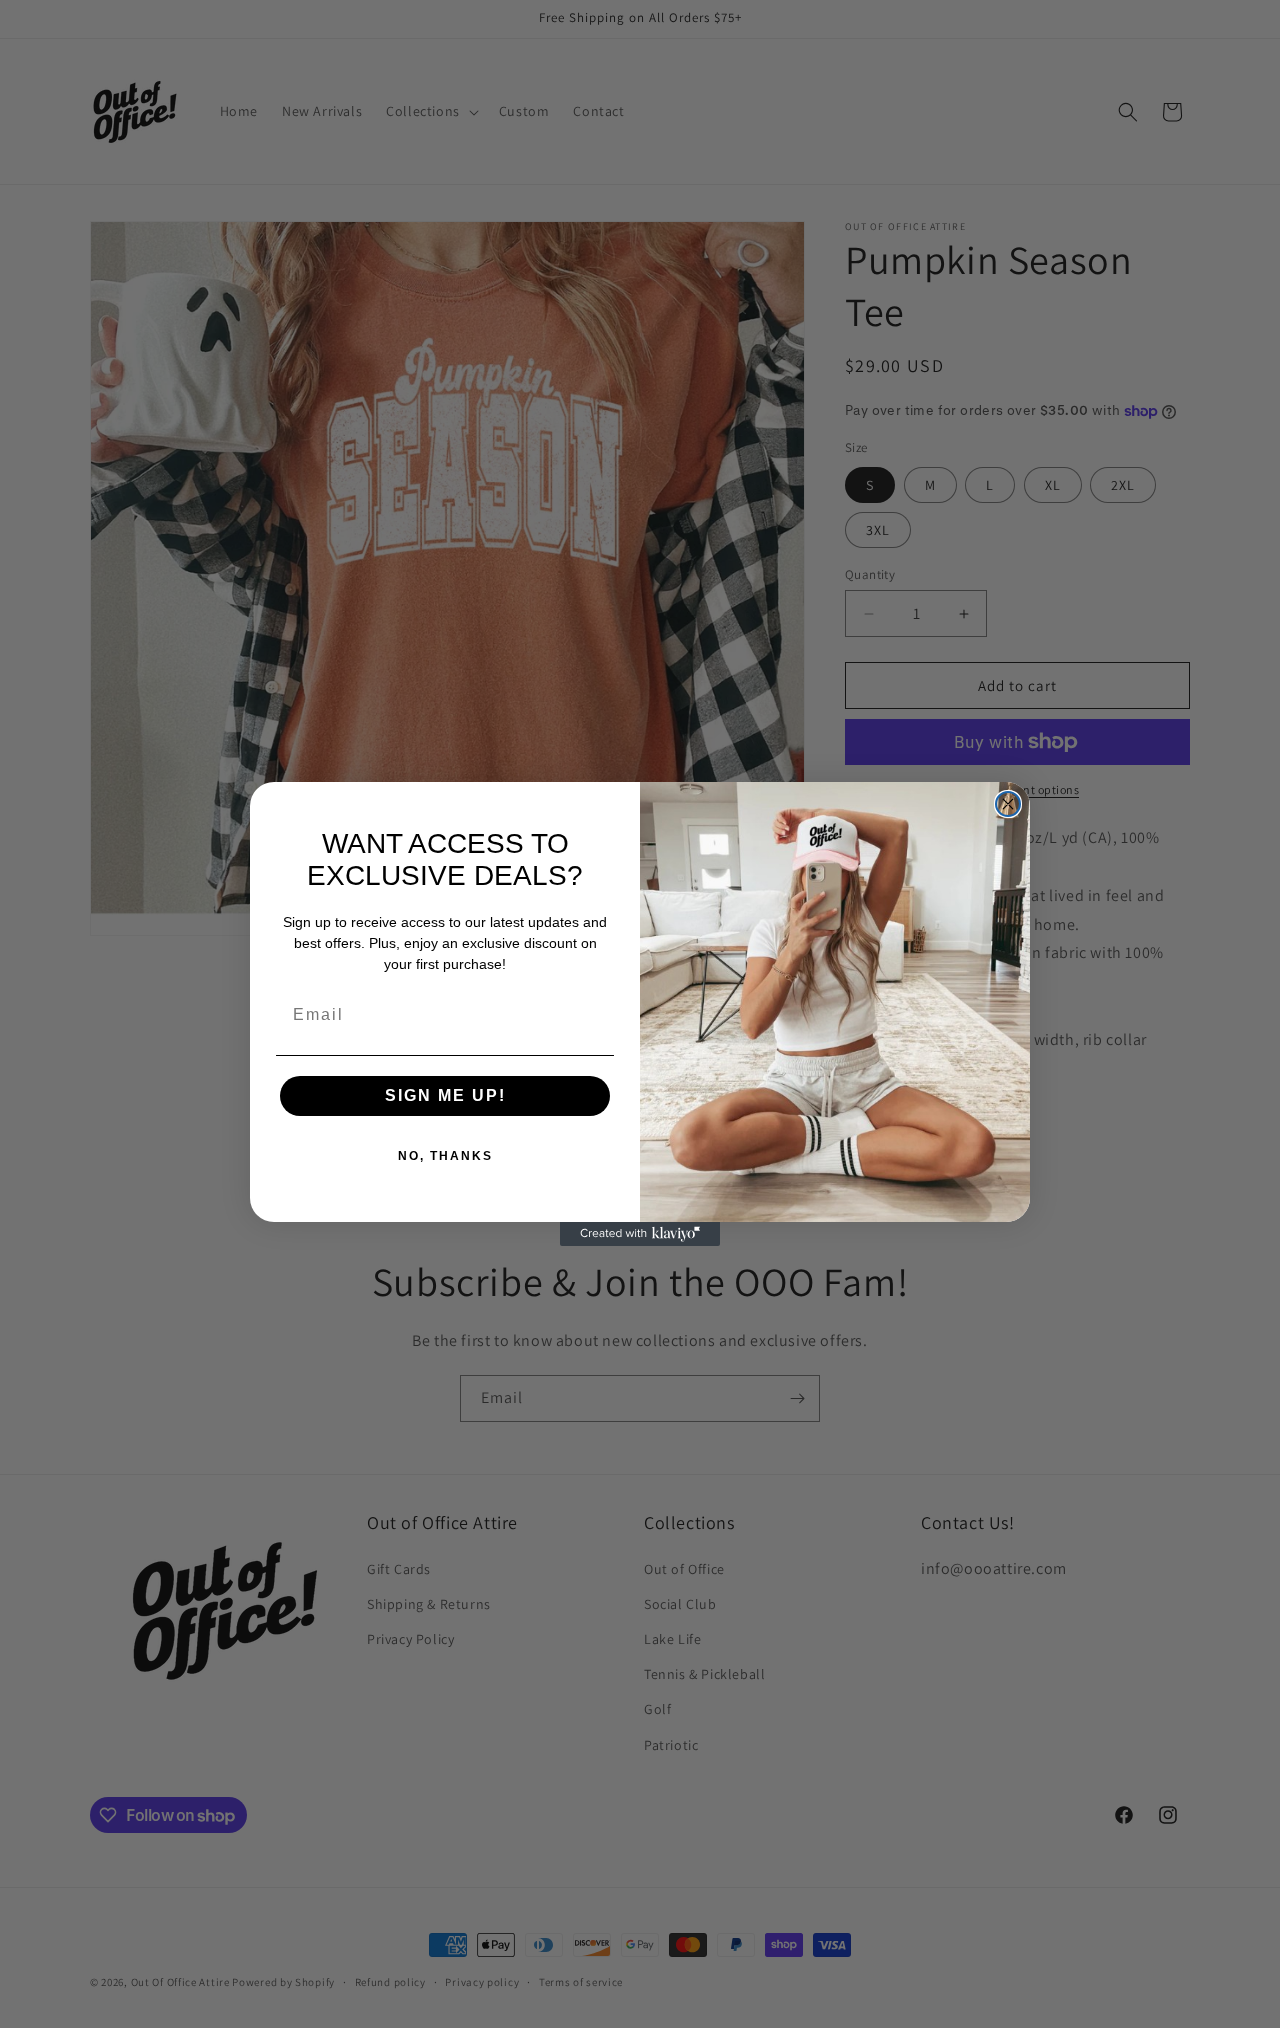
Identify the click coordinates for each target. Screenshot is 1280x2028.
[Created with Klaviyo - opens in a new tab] (640, 1234)
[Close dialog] (1008, 804)
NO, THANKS (445, 1156)
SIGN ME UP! (445, 1095)
